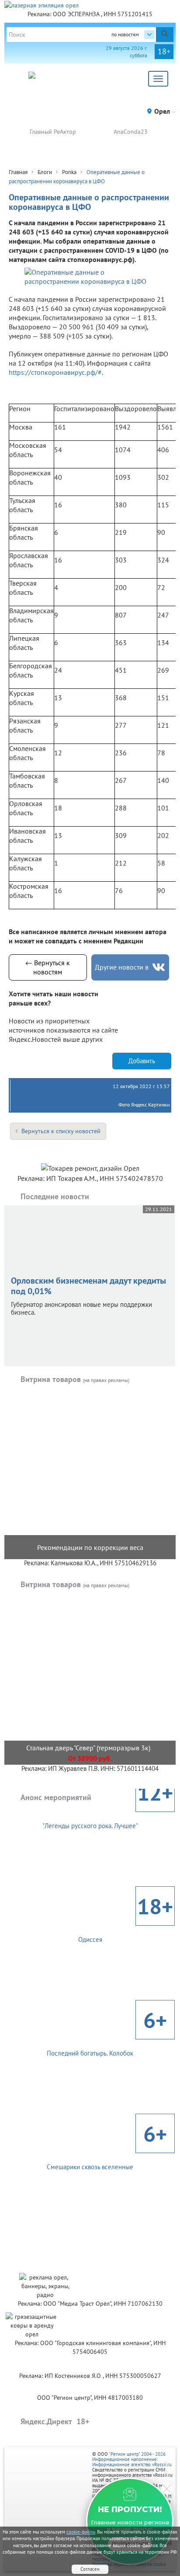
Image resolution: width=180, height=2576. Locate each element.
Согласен (90, 2569)
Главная (18, 172)
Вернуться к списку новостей (61, 1131)
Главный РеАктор (53, 132)
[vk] (159, 967)
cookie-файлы (81, 2532)
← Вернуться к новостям (48, 967)
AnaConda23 (131, 132)
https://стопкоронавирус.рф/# (55, 372)
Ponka (69, 172)
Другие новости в (122, 967)
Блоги (45, 172)
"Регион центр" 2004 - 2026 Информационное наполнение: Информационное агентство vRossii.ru (132, 2459)
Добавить (142, 1061)
